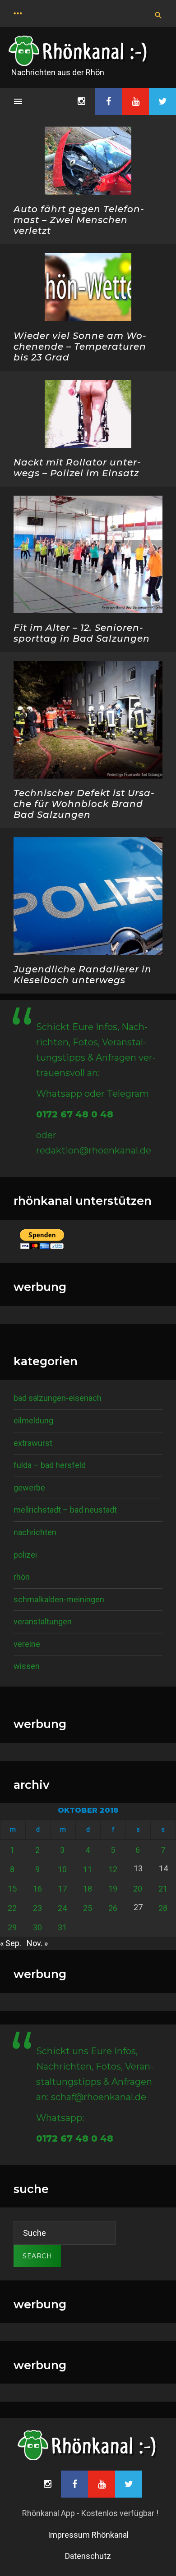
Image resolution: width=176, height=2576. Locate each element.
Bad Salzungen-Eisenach (58, 1398)
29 (12, 1927)
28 (163, 1908)
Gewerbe (29, 1488)
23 (37, 1908)
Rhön (22, 1577)
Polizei (25, 1555)
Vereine (27, 1644)
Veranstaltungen (43, 1621)
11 (88, 1869)
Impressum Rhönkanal (88, 2535)
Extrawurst (33, 1443)
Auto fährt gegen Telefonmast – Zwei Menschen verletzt (79, 220)
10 (62, 1869)
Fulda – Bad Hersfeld (50, 1465)
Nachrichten (35, 1532)
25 (88, 1908)
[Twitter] (162, 101)
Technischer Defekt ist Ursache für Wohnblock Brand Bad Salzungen (84, 804)
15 (12, 1889)
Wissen (27, 1666)
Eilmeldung (33, 1420)
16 (37, 1889)
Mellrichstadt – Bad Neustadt (65, 1510)
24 (62, 1908)
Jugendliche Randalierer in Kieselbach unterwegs (83, 975)
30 (37, 1927)
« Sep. (11, 1943)
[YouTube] (135, 101)
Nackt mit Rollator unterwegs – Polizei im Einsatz (77, 468)
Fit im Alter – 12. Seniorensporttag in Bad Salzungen (82, 633)
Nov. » (37, 1943)
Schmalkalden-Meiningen (59, 1599)
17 (62, 1889)
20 (138, 1889)
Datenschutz (88, 2556)
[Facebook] (108, 101)
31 (62, 1927)
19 (113, 1889)
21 (163, 1889)
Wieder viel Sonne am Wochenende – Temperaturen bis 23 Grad (80, 347)
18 (88, 1889)
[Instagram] (81, 101)
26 (113, 1908)
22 (12, 1908)
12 (113, 1869)
